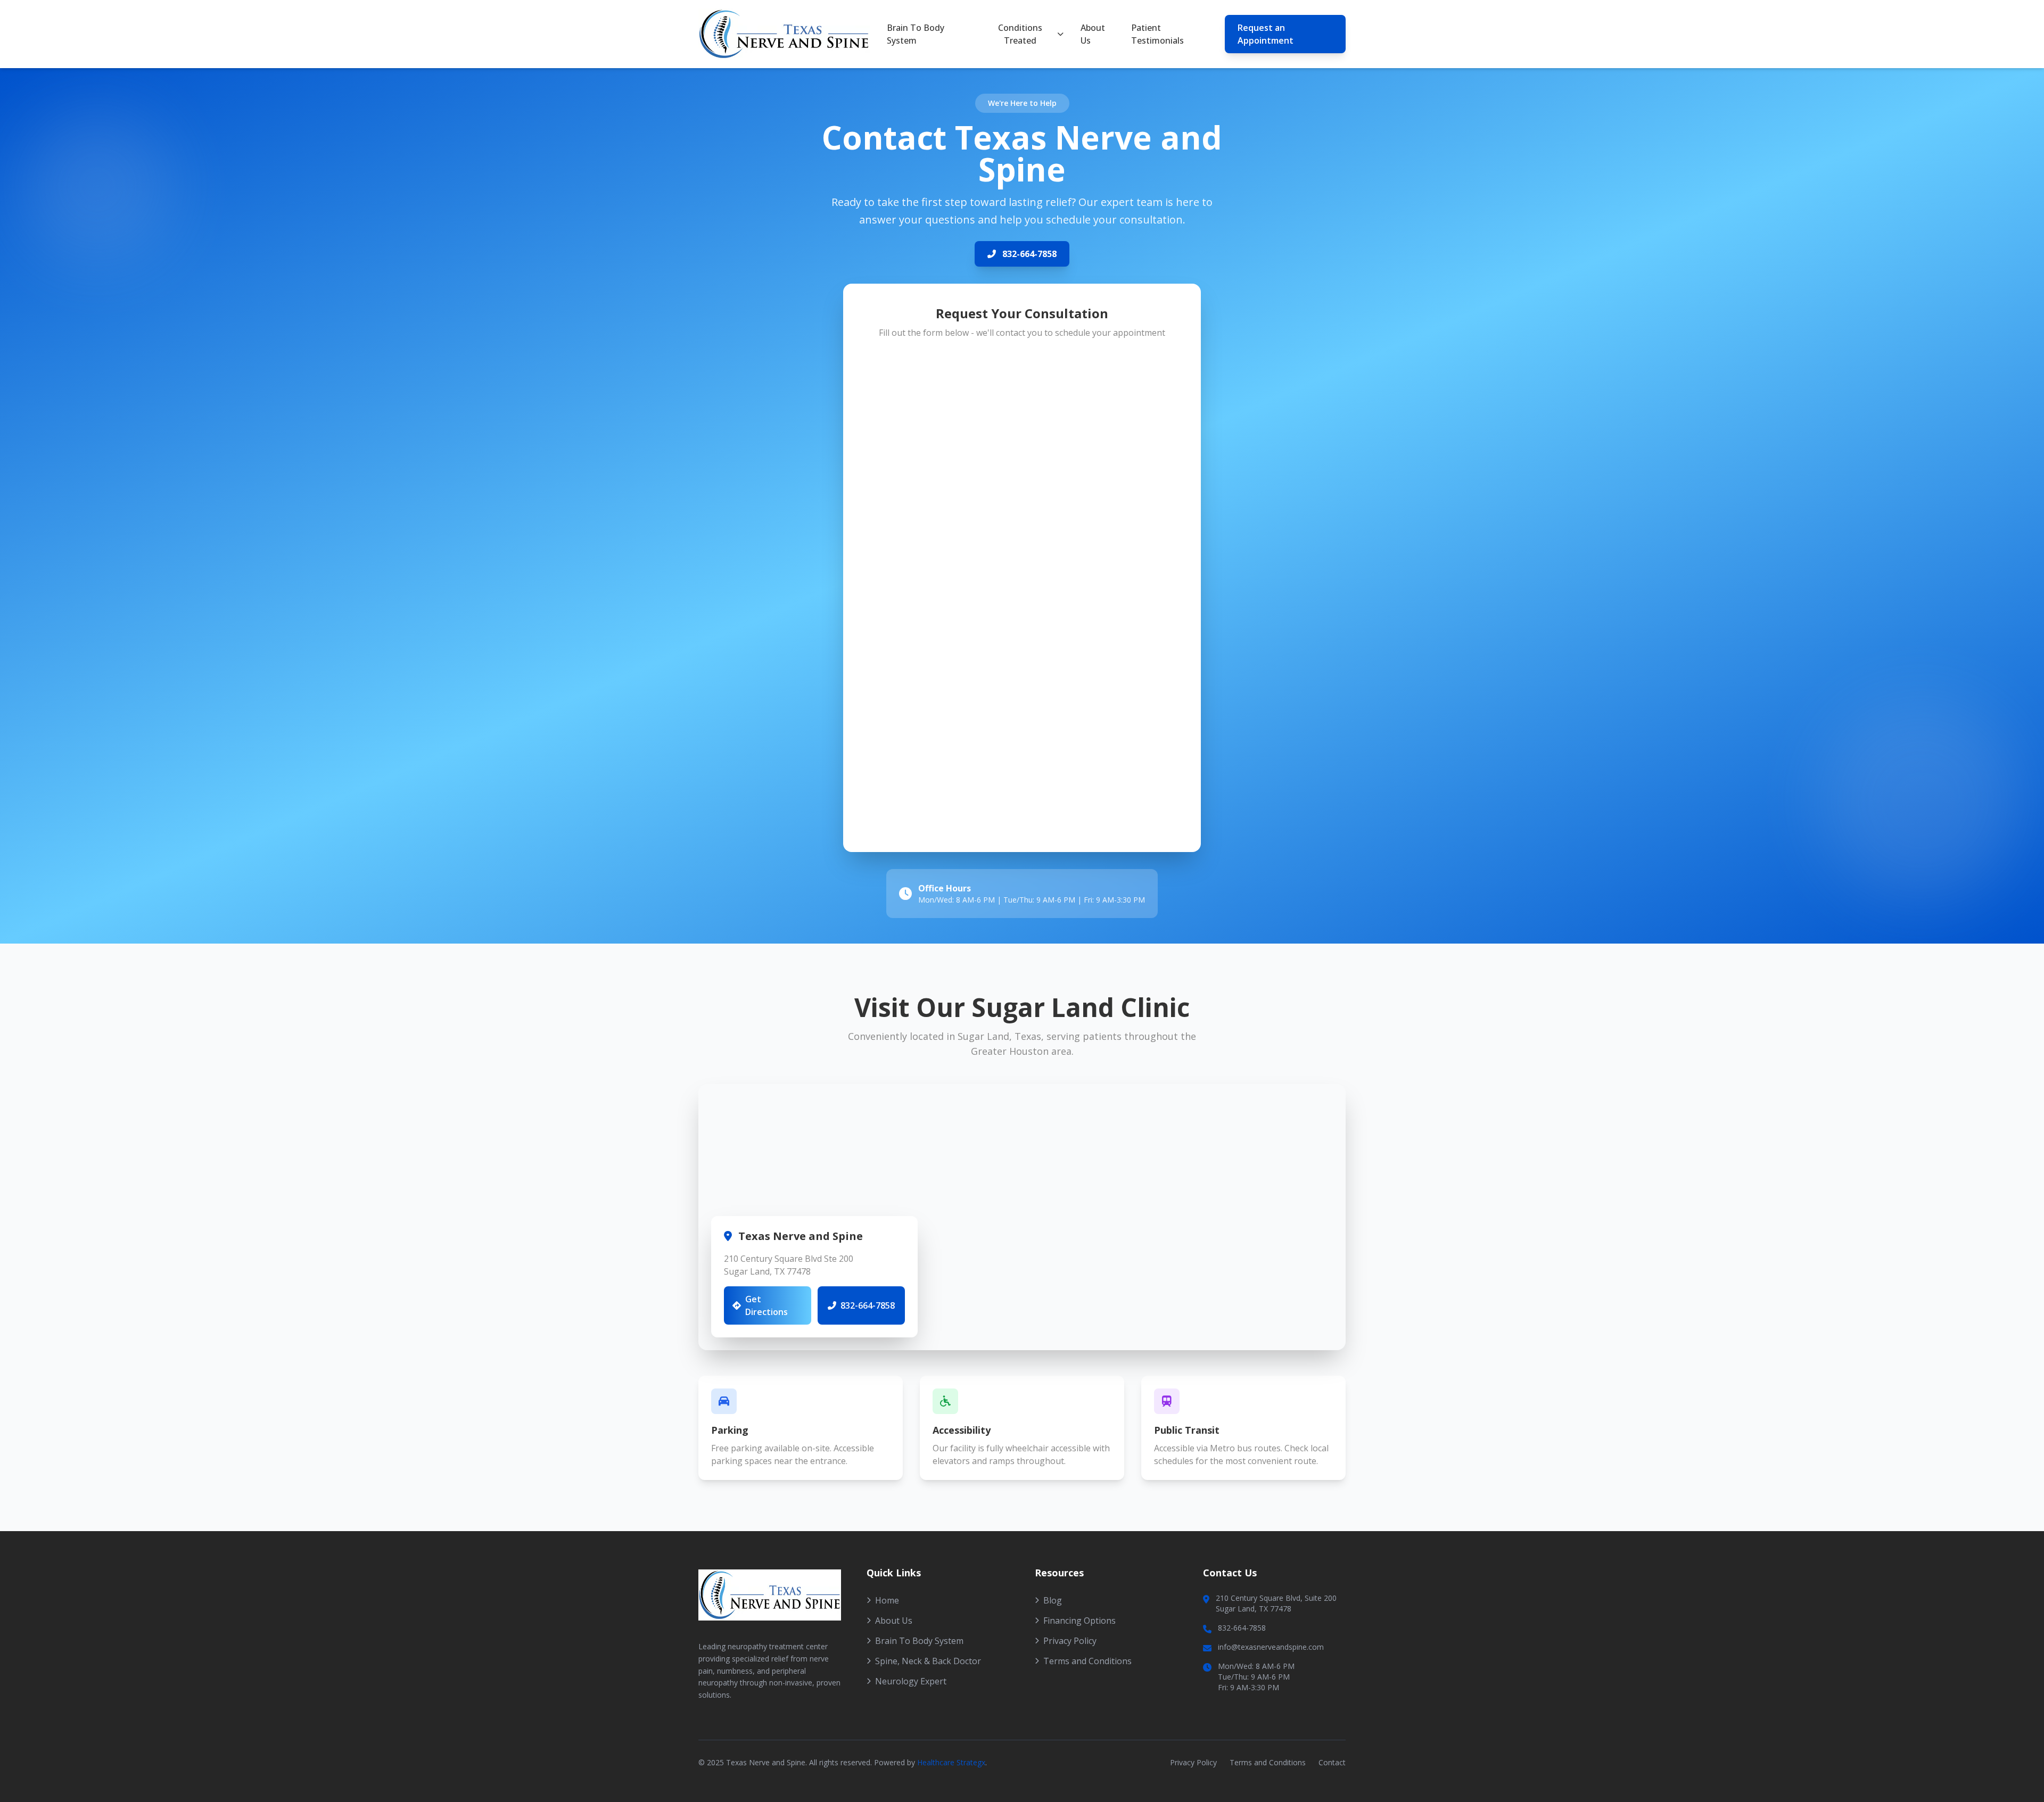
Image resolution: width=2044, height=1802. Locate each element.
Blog (1053, 1600)
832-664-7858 (1029, 254)
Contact (1332, 1762)
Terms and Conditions (1087, 1661)
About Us (1093, 34)
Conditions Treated (1020, 34)
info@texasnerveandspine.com (1271, 1647)
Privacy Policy (1070, 1641)
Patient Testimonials (1157, 34)
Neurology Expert (911, 1681)
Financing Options (1079, 1621)
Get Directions (767, 1305)
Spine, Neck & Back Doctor (928, 1661)
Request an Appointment (1266, 34)
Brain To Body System (916, 34)
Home (887, 1600)
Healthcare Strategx (951, 1762)
